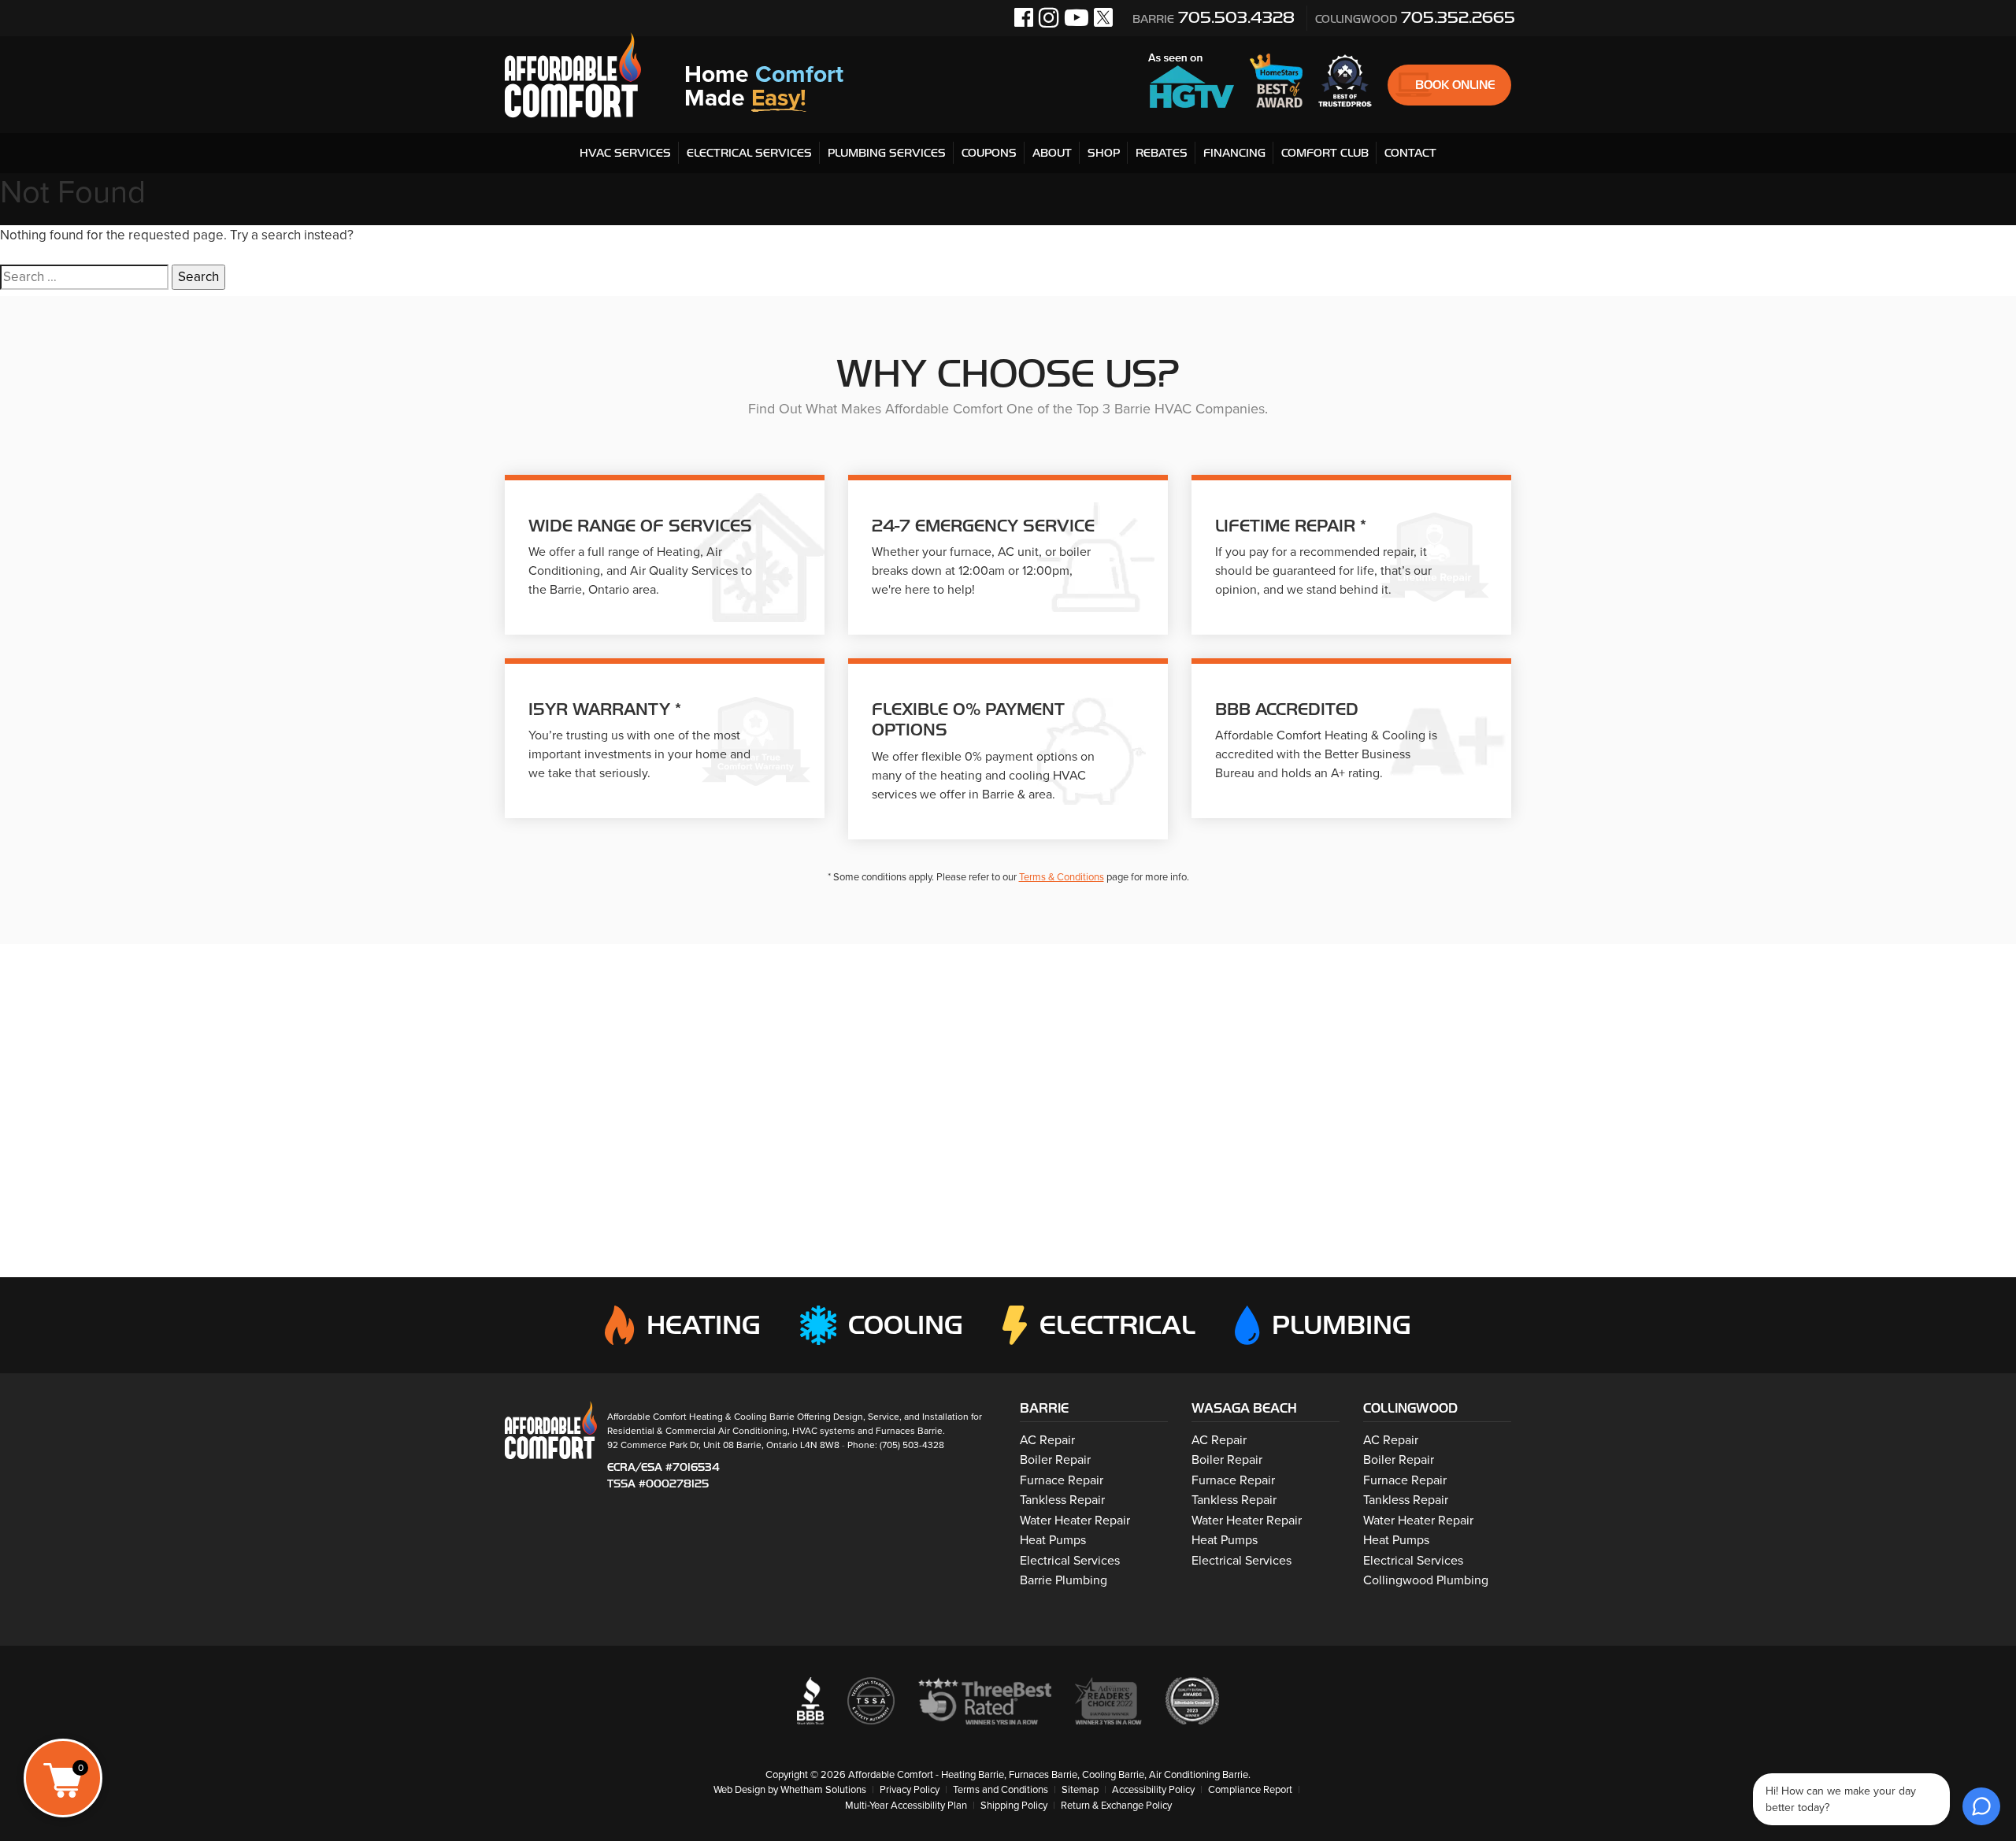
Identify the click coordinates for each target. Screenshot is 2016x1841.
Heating (703, 1325)
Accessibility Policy (1153, 1790)
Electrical (1117, 1325)
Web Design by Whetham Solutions (790, 1790)
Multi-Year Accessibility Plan (906, 1806)
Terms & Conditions (1062, 877)
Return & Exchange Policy (1116, 1806)
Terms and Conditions (1001, 1790)
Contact (1410, 153)
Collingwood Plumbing (1426, 1580)
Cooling (906, 1325)
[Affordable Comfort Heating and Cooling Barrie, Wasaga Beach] (551, 1429)
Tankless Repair (1062, 1500)
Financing (1234, 153)
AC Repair (1047, 1440)
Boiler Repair (1055, 1460)
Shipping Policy (1014, 1806)
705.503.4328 (1214, 17)
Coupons (989, 153)
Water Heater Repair (1075, 1521)
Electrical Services (749, 153)
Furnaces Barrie (909, 1431)
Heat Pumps (1053, 1540)
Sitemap (1080, 1790)
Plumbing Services (887, 153)
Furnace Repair (1062, 1480)
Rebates (1162, 153)
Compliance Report (1250, 1790)
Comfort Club (1325, 153)
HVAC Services (625, 153)
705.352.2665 (1415, 17)
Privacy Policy (910, 1790)
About (1052, 153)
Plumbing (1342, 1325)
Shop (1104, 153)
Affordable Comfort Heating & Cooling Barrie (701, 1417)
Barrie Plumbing (1064, 1580)
